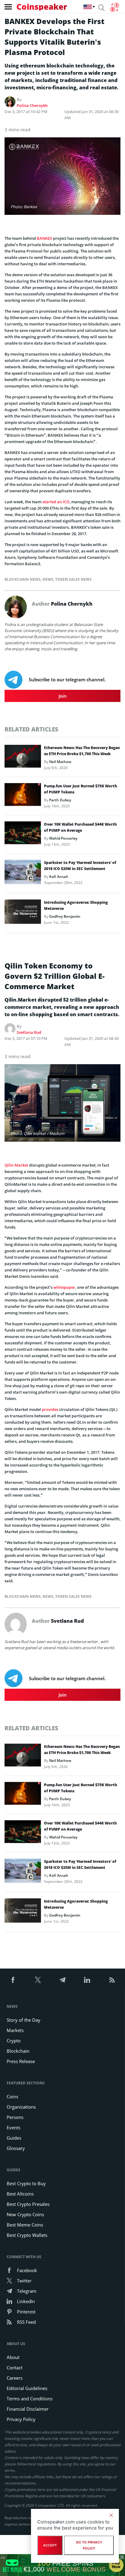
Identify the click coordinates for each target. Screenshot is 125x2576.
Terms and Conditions (30, 2399)
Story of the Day (24, 2020)
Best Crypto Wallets (27, 2235)
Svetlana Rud (29, 1032)
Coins (12, 2096)
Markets (15, 2030)
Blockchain (18, 2051)
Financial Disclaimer (28, 2409)
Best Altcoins (20, 2194)
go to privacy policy (89, 2545)
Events (14, 2127)
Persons (15, 2117)
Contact (15, 2368)
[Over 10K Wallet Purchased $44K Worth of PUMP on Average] (23, 834)
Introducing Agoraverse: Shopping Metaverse (76, 905)
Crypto (14, 2041)
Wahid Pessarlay (63, 838)
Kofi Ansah (59, 877)
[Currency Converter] (115, 7)
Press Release (21, 2061)
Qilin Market (16, 1165)
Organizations (21, 2107)
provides (50, 1409)
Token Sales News (73, 579)
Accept (50, 2545)
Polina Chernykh (32, 105)
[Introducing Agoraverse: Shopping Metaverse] (23, 913)
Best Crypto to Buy (26, 2183)
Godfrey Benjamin (65, 916)
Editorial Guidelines (27, 2388)
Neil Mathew (60, 762)
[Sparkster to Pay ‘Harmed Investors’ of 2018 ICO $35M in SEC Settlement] (23, 874)
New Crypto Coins (25, 2214)
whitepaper (64, 1287)
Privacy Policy (21, 2419)
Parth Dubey (60, 800)
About (13, 2357)
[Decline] (111, 2515)
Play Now (116, 2565)
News (48, 579)
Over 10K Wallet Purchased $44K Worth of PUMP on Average (80, 827)
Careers (15, 2378)
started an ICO (56, 502)
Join (63, 696)
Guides (14, 2138)
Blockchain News (23, 579)
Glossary (16, 2148)
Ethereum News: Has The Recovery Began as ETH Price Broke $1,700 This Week (82, 751)
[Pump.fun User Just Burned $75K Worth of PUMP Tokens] (23, 796)
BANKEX (44, 238)
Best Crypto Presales (28, 2204)
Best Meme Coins (25, 2225)
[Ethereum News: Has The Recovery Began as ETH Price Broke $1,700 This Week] (23, 758)
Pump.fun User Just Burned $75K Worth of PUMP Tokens (81, 789)
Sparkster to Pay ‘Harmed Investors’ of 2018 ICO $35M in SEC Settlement (80, 866)
